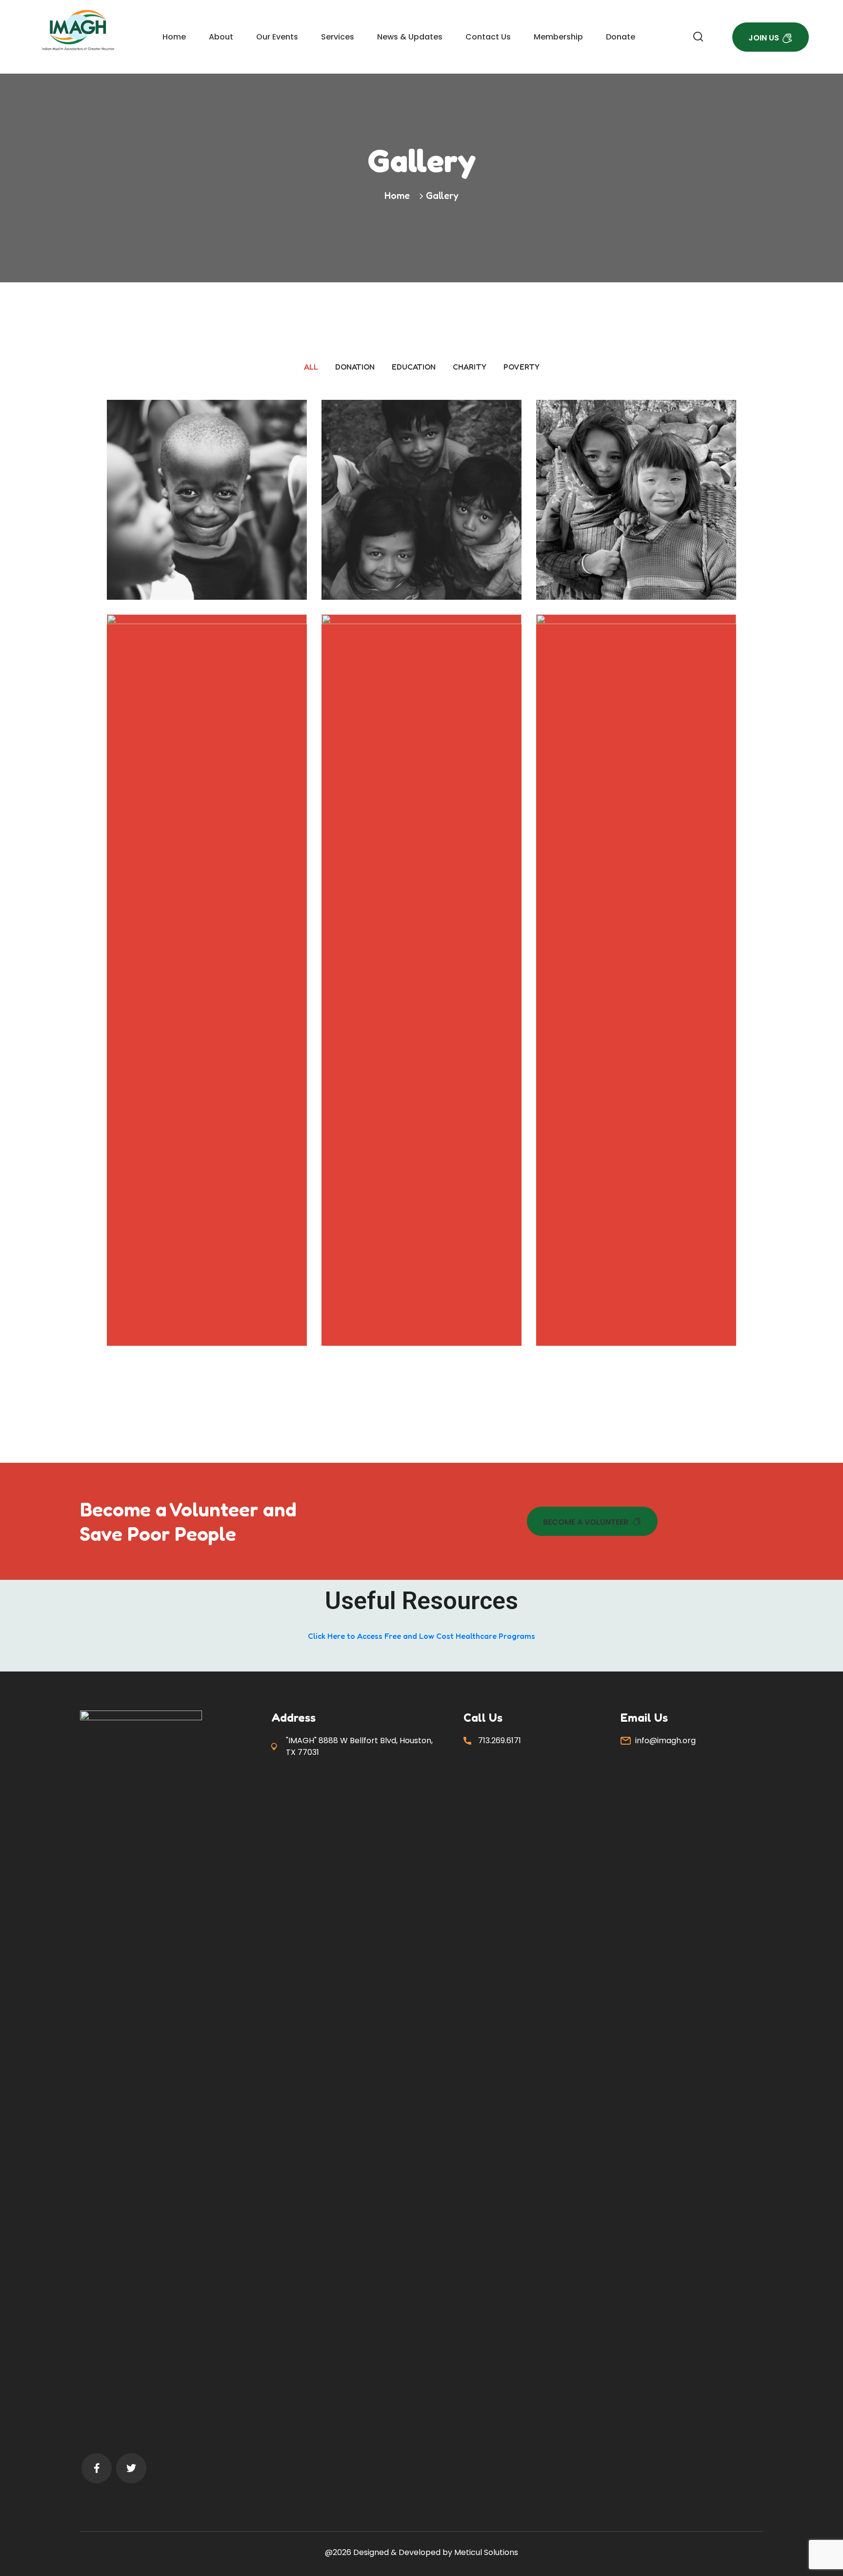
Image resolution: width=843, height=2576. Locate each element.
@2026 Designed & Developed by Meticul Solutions (421, 2552)
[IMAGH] (78, 30)
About (221, 37)
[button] (592, 1521)
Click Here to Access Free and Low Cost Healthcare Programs (421, 1636)
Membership (558, 37)
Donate (621, 37)
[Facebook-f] (97, 2468)
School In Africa (207, 523)
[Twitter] (131, 2468)
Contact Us (488, 37)
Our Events (277, 37)
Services (338, 37)
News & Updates (410, 37)
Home (174, 37)
